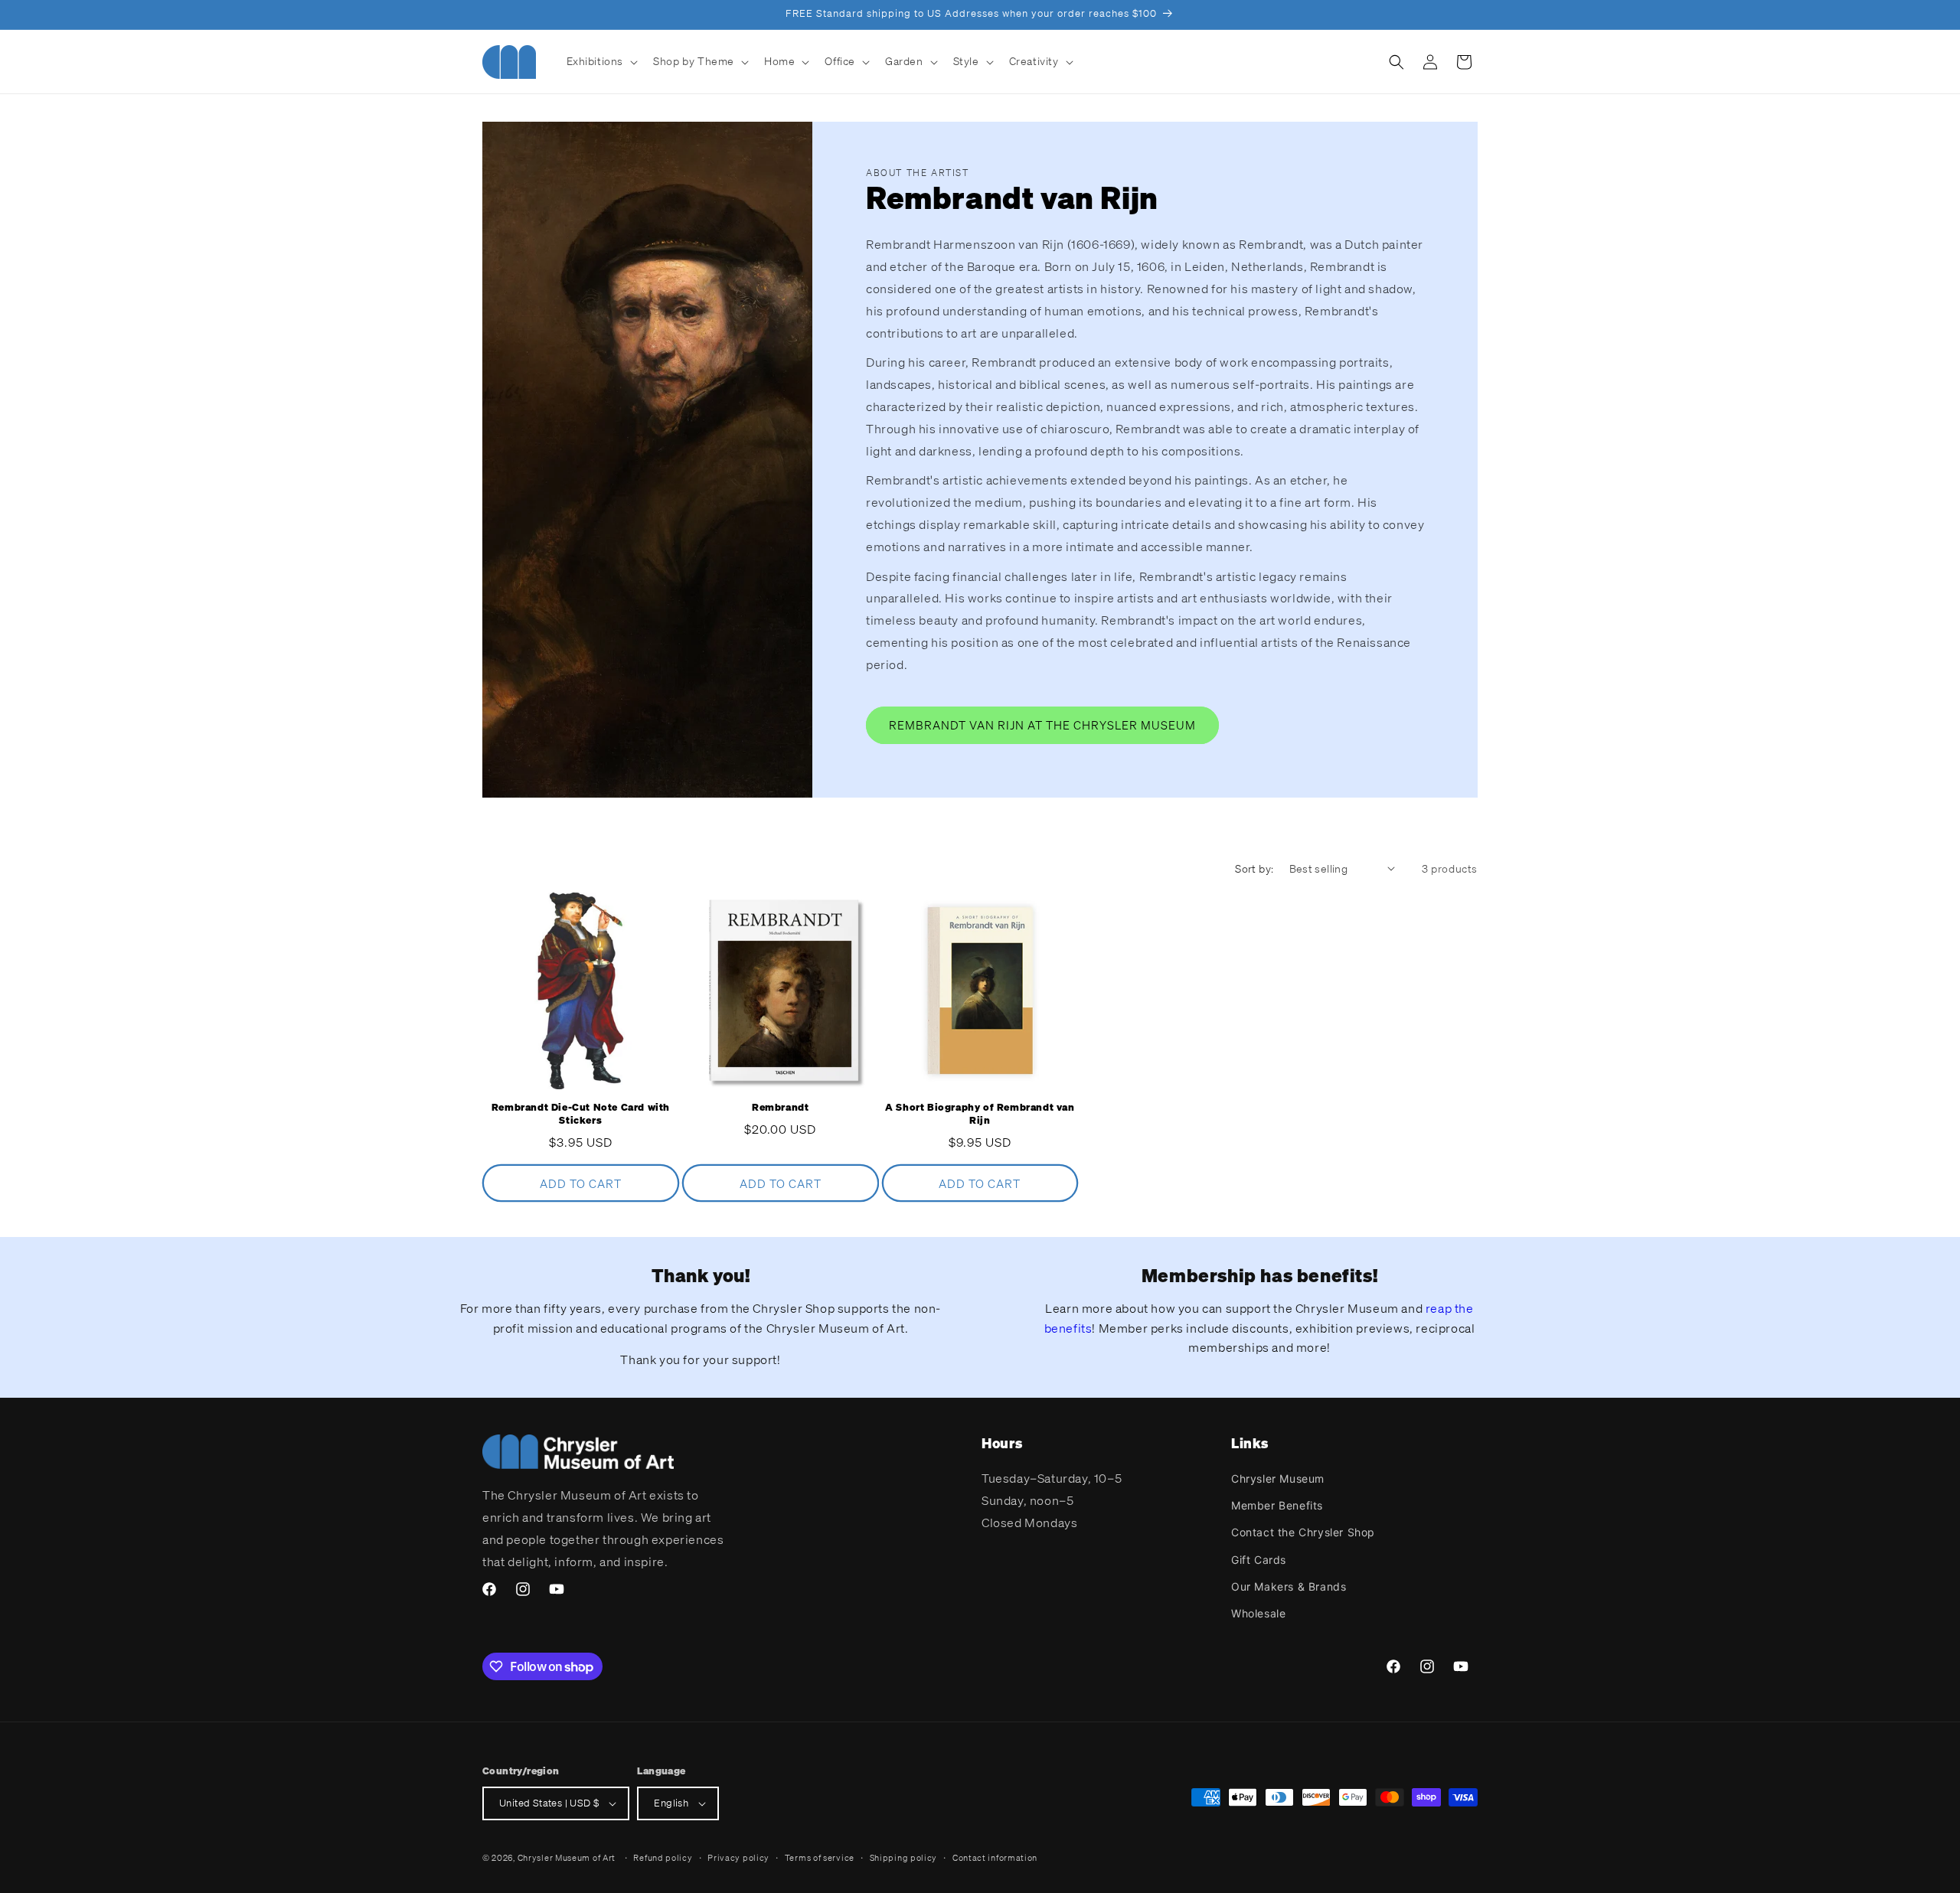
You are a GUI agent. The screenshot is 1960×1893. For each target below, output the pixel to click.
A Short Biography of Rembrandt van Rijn (980, 1114)
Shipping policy (904, 1858)
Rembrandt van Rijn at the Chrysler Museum (1042, 725)
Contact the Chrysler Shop (1303, 1532)
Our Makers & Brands (1289, 1586)
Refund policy (663, 1858)
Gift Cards (1259, 1560)
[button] (601, 61)
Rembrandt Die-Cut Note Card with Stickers (581, 1114)
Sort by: (1254, 868)
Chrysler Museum (1278, 1478)
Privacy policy (738, 1858)
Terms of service (820, 1858)
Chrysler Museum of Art (567, 1858)
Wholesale (1258, 1613)
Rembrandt (780, 1108)
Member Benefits (1277, 1505)
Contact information (995, 1858)
